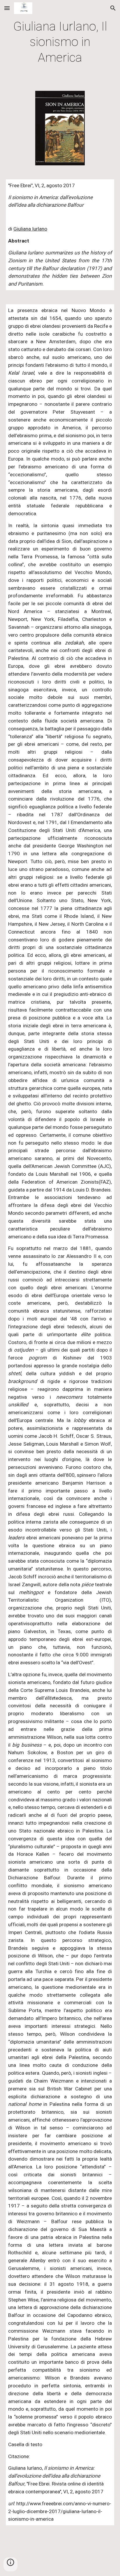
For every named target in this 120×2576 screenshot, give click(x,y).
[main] (60, 42)
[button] (7, 8)
